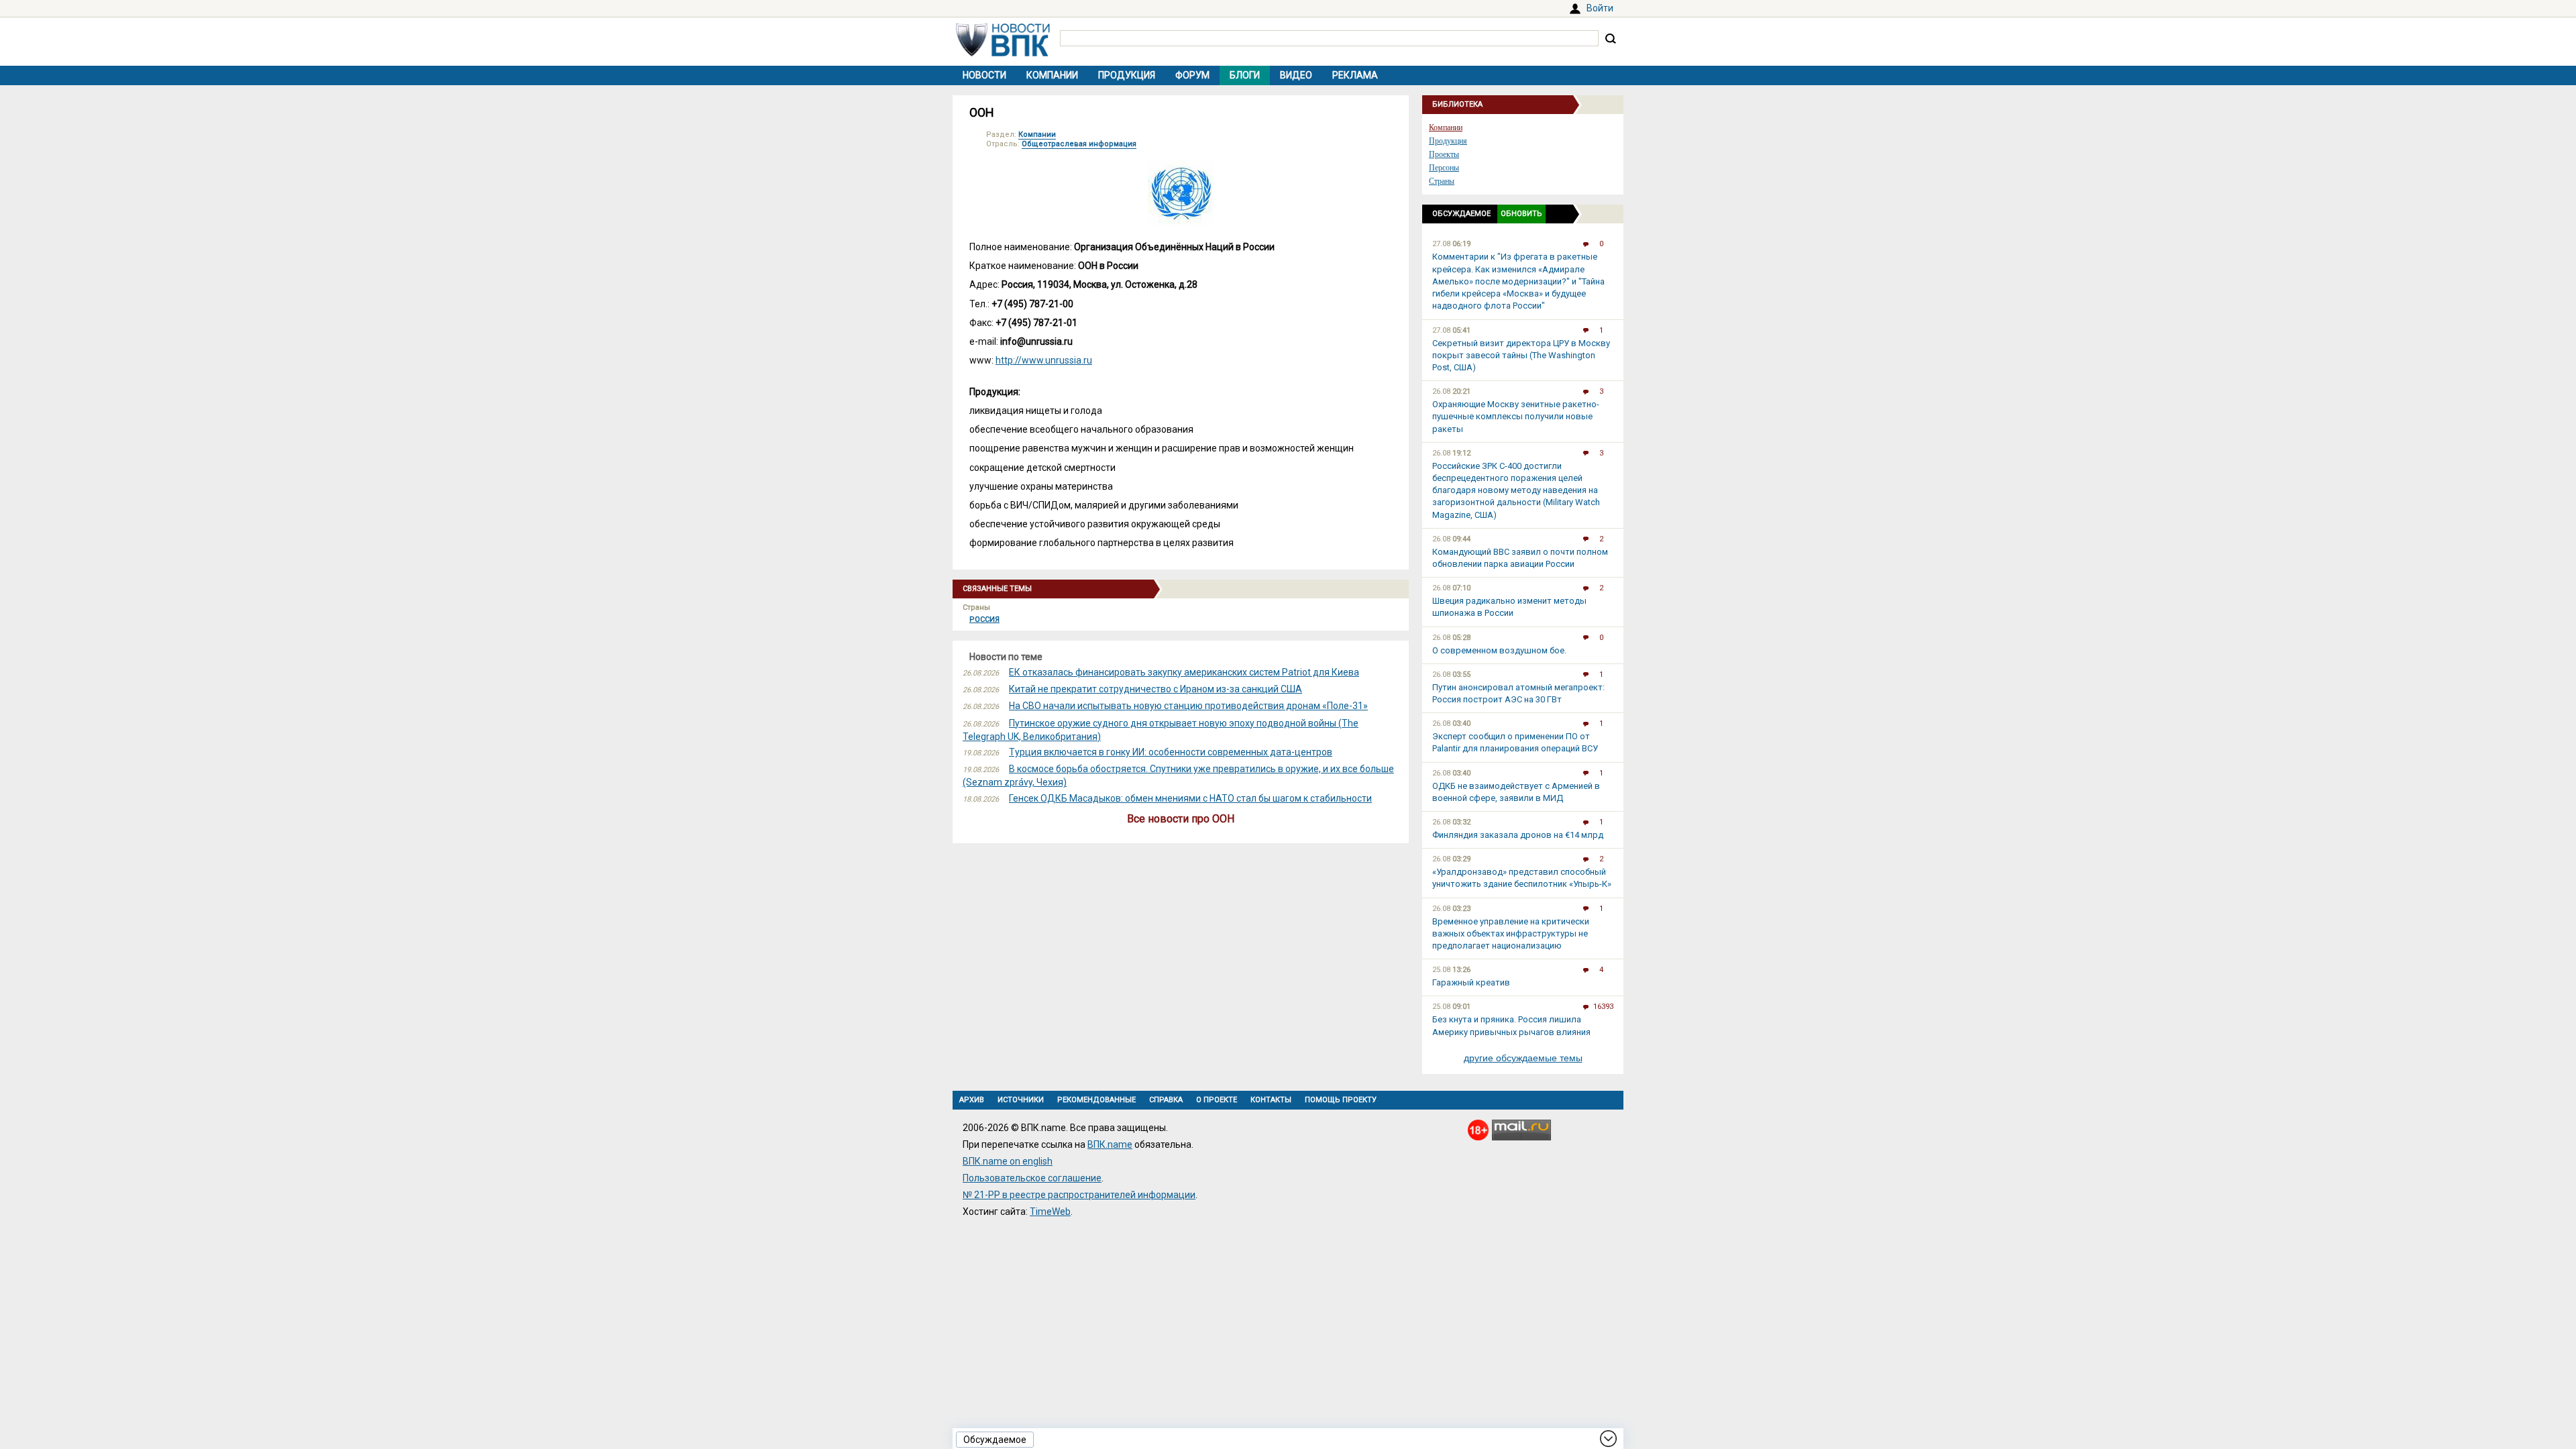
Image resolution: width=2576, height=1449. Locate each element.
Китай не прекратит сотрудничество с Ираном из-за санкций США (1156, 689)
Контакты (1271, 1100)
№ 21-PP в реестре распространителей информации (1079, 1195)
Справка (1166, 1100)
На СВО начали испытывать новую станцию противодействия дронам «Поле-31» (1188, 706)
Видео (1296, 75)
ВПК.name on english (1008, 1161)
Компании (1052, 75)
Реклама (1355, 75)
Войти (1600, 8)
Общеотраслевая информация (1079, 144)
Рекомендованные (1096, 1100)
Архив (972, 1100)
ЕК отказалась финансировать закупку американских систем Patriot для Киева (1184, 672)
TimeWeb (1050, 1212)
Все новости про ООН (1181, 819)
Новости (984, 75)
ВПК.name (1110, 1144)
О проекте (1217, 1100)
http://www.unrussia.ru (1044, 360)
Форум (1192, 75)
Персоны (1444, 168)
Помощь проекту (1341, 1100)
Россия (984, 620)
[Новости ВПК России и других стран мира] (1003, 53)
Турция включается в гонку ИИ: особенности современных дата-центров (1171, 752)
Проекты (1444, 154)
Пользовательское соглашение (1032, 1178)
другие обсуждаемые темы (1523, 1058)
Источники (1021, 1100)
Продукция (1127, 75)
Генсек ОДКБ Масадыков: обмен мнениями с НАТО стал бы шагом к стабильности (1190, 798)
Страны (1442, 181)
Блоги (1245, 75)
